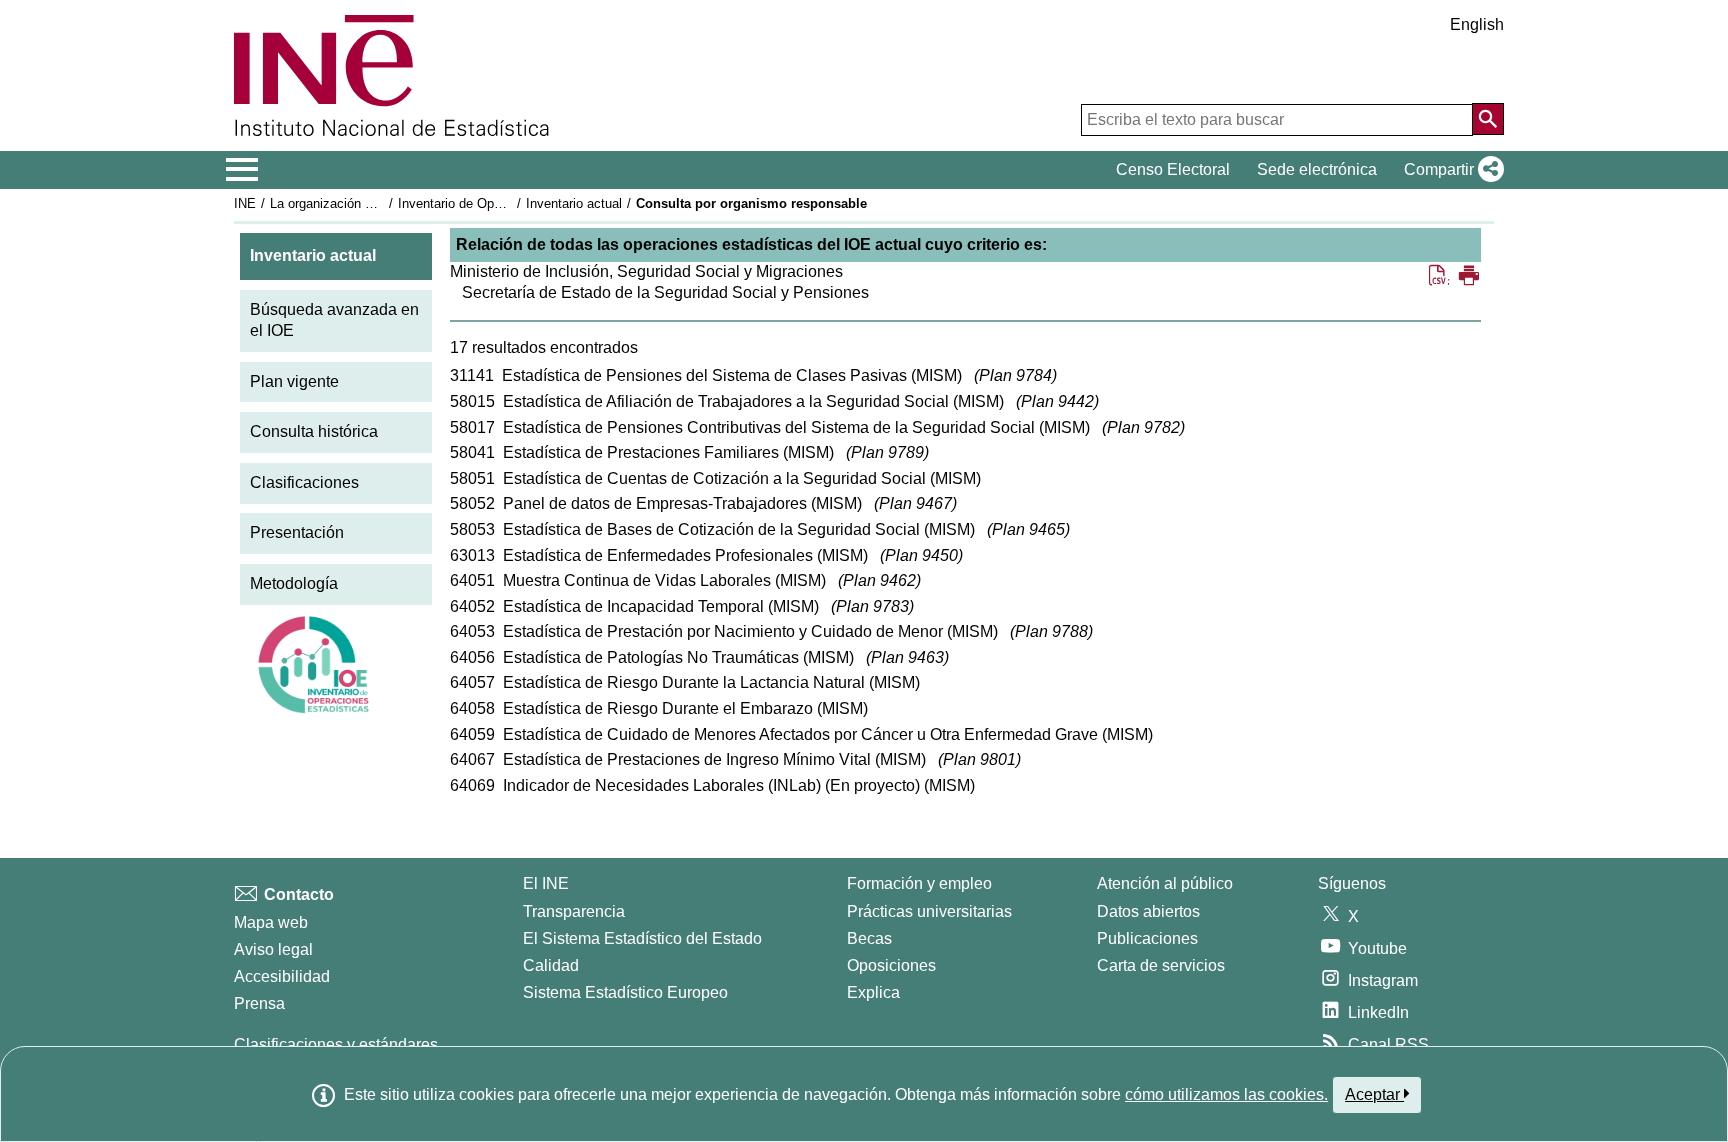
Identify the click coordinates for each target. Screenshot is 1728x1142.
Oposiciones (891, 965)
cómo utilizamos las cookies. (1226, 1094)
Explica (873, 992)
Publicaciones (1147, 938)
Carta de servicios (1161, 965)
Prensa (259, 1003)
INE (245, 203)
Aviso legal (273, 949)
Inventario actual (574, 203)
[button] (1450, 170)
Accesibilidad (282, 976)
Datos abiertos (1148, 911)
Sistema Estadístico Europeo (625, 992)
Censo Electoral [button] (1173, 169)
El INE (546, 883)
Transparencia (574, 911)
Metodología (294, 583)
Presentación (297, 532)
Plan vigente (294, 381)
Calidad (551, 965)
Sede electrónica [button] (1317, 169)
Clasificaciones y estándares (336, 1044)
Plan (1015, 375)
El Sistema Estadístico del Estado (642, 938)
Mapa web (271, 922)
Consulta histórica (314, 431)
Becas (869, 938)
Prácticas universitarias (929, 911)
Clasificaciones (304, 482)
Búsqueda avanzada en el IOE (334, 320)
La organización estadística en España (382, 203)
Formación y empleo (919, 883)
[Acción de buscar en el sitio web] (1488, 119)
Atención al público (1165, 883)
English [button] (1477, 24)
